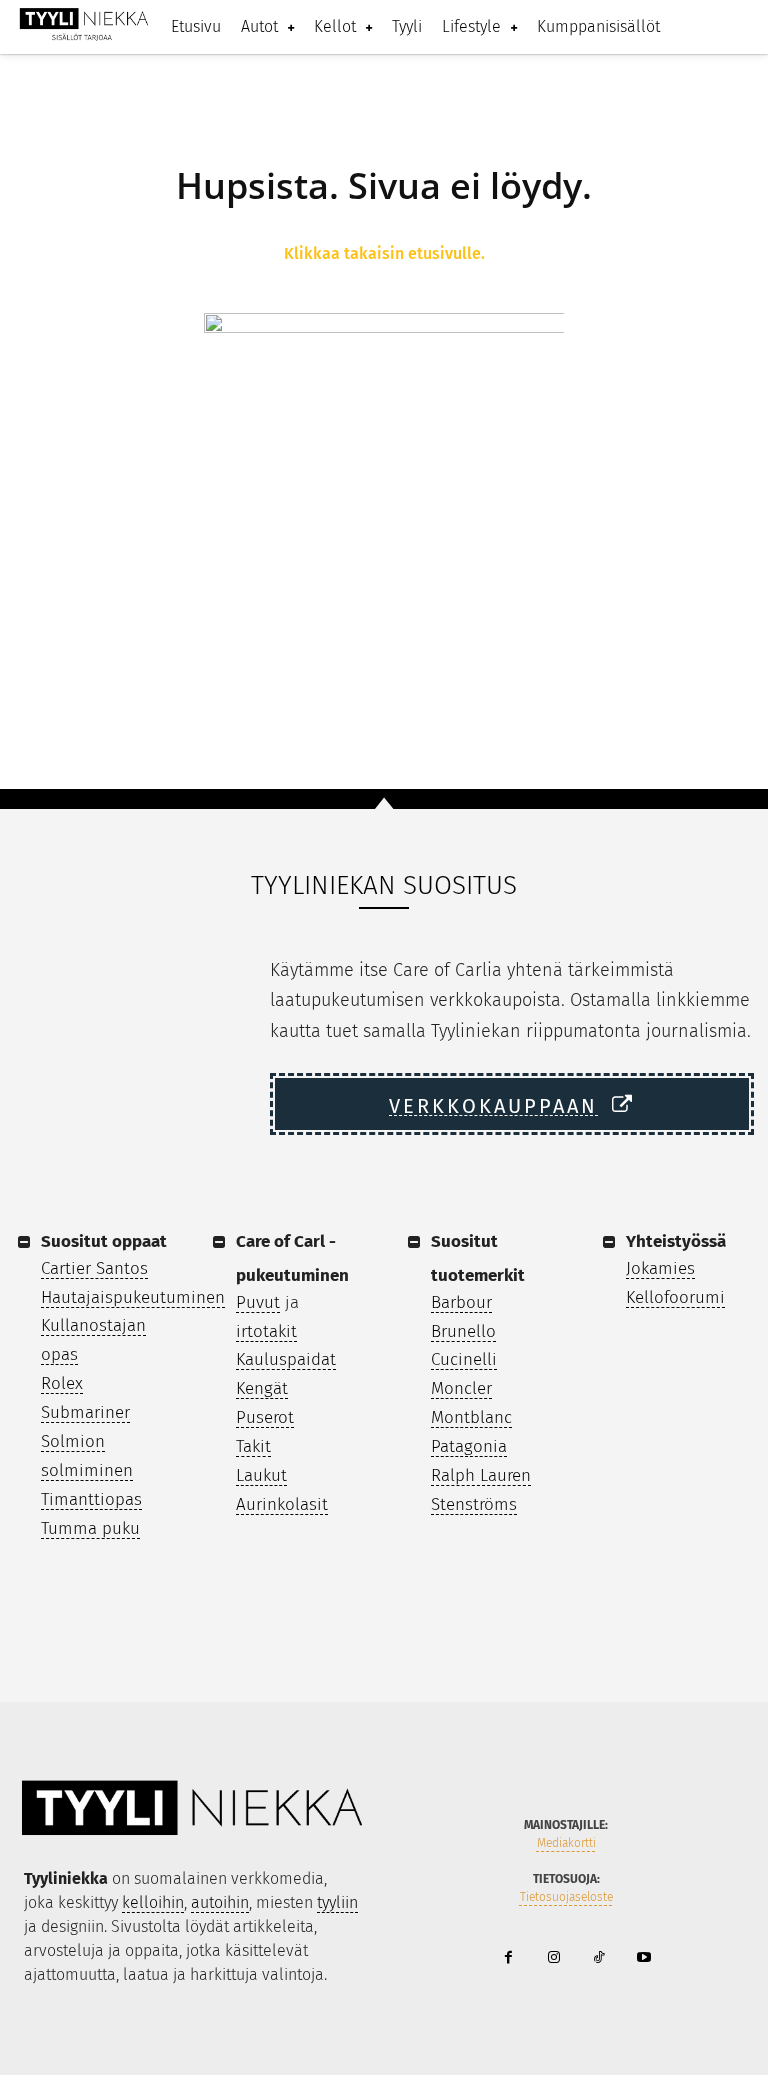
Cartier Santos (94, 1268)
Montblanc (471, 1417)
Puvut (258, 1302)
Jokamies (660, 1268)
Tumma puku (90, 1528)
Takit (253, 1446)
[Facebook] (508, 1958)
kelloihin (153, 1902)
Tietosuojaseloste (566, 1897)
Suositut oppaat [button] (104, 1241)
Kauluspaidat (286, 1359)
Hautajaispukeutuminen (133, 1297)
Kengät (262, 1388)
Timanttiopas (91, 1499)
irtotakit (266, 1331)
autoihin (220, 1902)
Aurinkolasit (282, 1504)
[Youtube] (643, 1958)
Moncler (461, 1388)
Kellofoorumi (675, 1297)
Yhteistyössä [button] (676, 1241)
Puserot (265, 1417)
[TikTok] (598, 1958)
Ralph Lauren (481, 1475)
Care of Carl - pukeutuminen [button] (292, 1258)
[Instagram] (553, 1958)
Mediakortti (566, 1843)
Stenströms (474, 1504)
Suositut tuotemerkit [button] (478, 1258)
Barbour (461, 1302)
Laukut (261, 1475)
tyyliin (337, 1902)
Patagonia (469, 1446)
